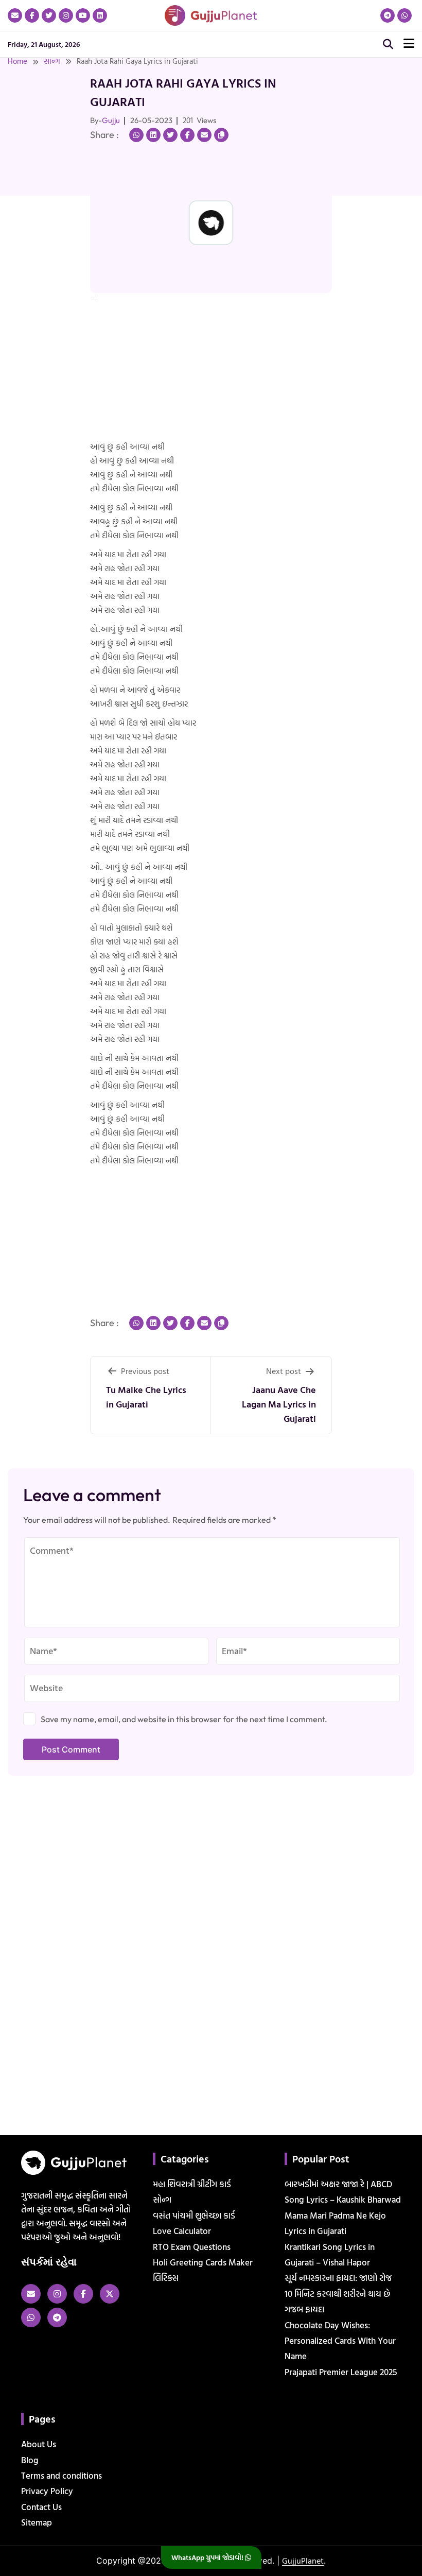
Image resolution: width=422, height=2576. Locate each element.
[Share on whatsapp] (136, 135)
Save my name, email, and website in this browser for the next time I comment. (184, 1719)
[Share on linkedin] (153, 135)
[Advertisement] (33, 197)
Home (17, 61)
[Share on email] (204, 135)
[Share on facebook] (187, 135)
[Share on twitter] (170, 135)
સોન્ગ (52, 61)
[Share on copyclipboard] (221, 135)
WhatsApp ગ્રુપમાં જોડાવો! (208, 2557)
